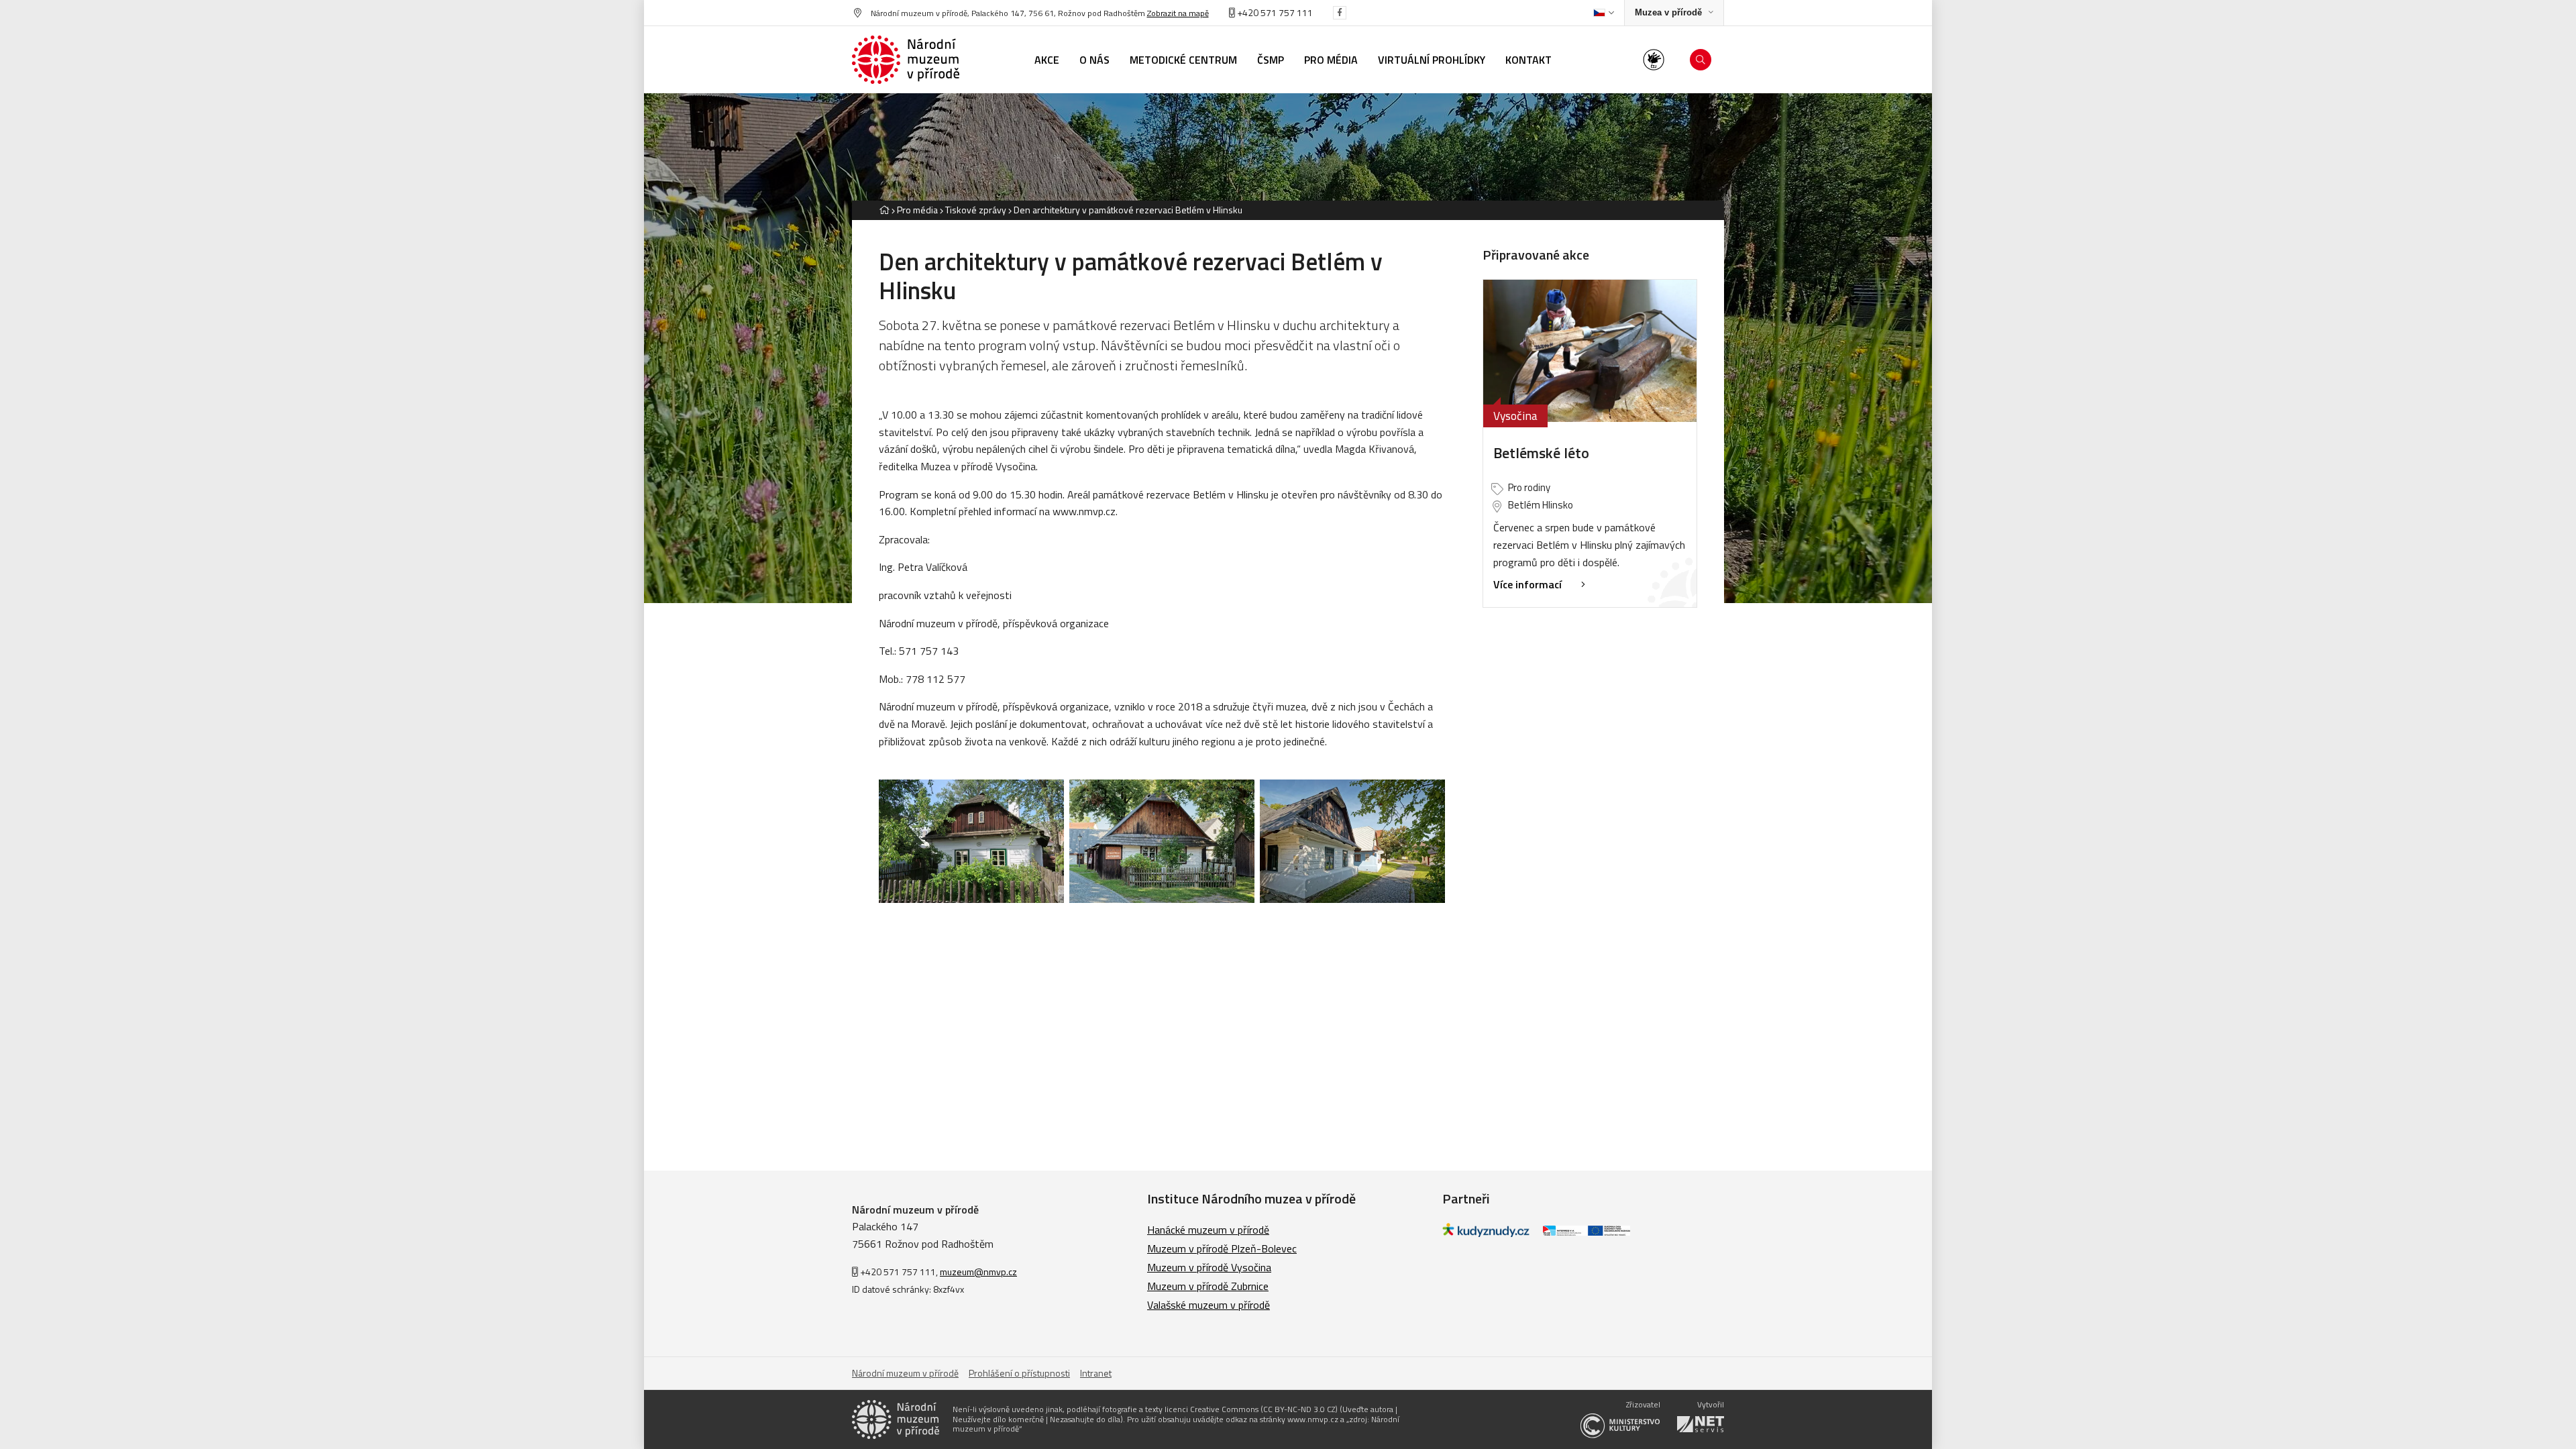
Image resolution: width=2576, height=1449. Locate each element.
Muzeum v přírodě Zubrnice (1208, 1286)
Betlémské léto (1541, 453)
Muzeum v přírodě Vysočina (1209, 1267)
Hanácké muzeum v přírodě (1208, 1230)
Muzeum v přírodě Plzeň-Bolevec (1222, 1248)
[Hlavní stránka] (884, 210)
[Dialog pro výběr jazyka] (1604, 13)
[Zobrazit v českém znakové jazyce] (1654, 60)
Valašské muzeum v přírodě (1209, 1305)
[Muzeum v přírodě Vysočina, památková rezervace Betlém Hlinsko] (971, 841)
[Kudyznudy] (1486, 1233)
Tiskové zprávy (976, 210)
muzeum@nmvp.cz (978, 1272)
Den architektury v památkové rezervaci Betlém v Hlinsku (1128, 210)
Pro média (917, 210)
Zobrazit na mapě (1178, 13)
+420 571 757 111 (1274, 12)
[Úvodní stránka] (906, 60)
